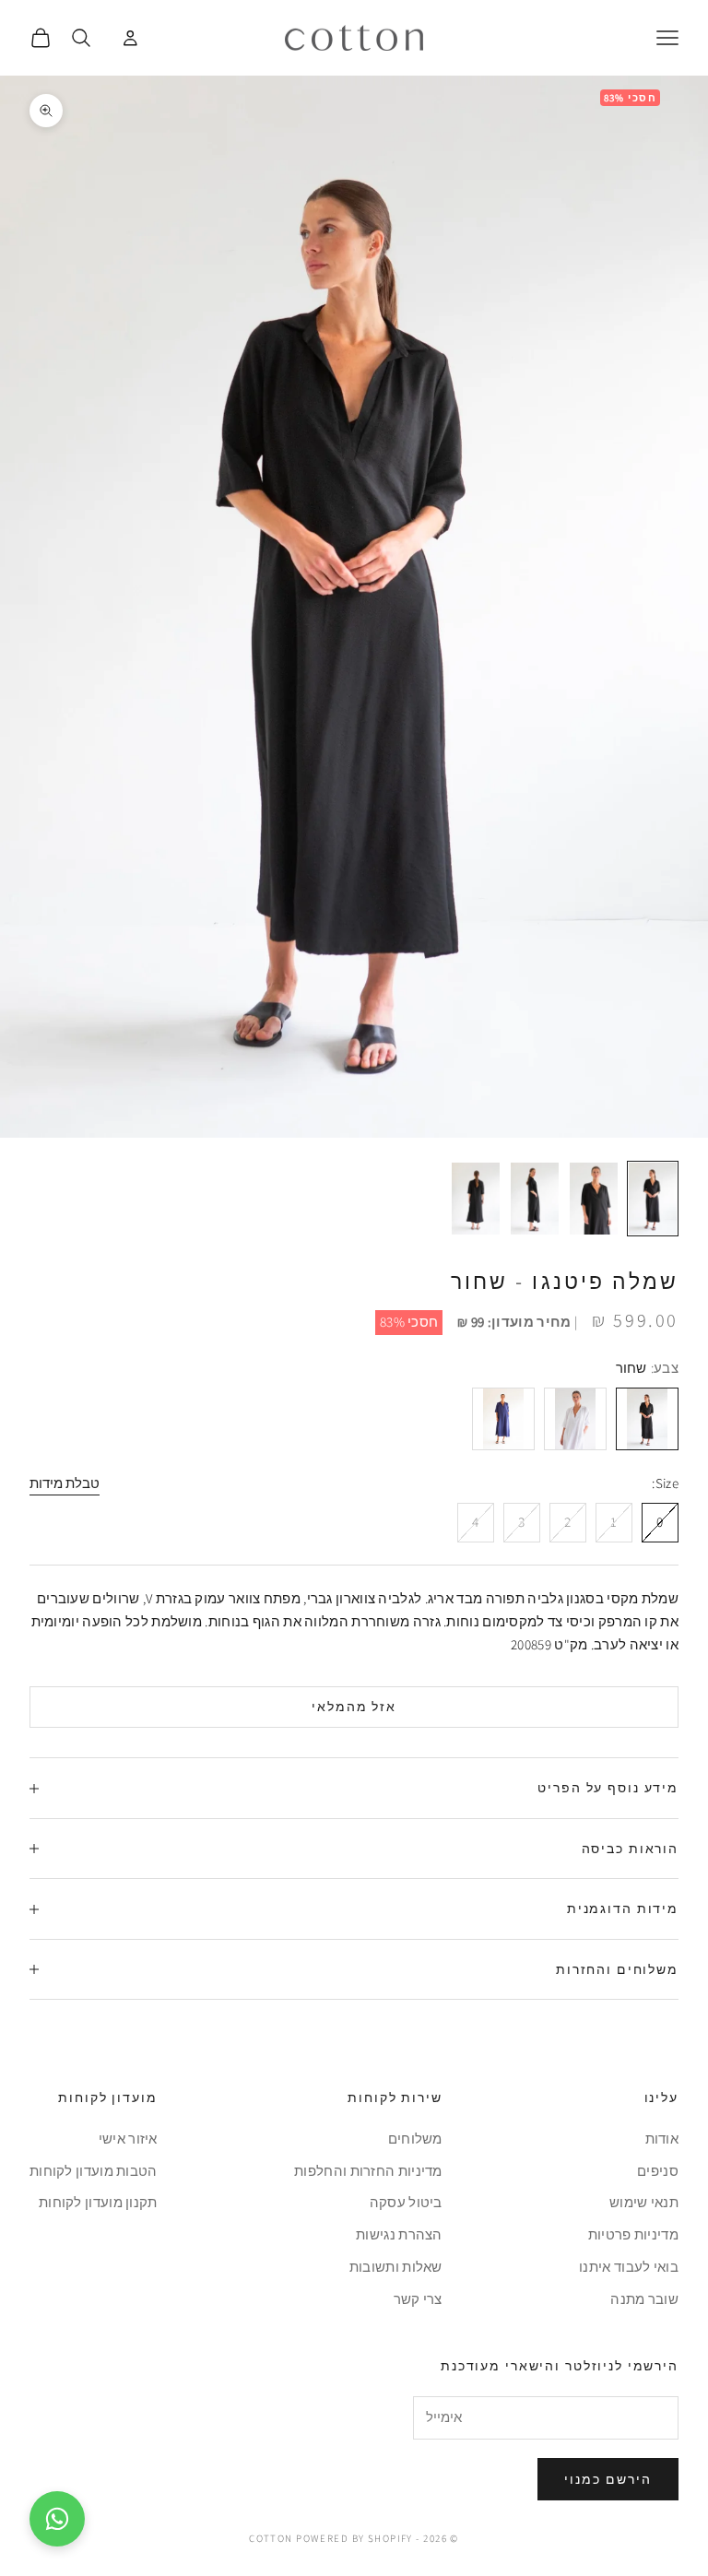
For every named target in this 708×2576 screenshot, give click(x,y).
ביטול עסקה (406, 2202)
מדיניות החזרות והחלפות (368, 2171)
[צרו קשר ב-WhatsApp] (57, 2519)
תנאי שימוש (644, 2202)
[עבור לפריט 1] (653, 1199)
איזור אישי (128, 2139)
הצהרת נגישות (399, 2234)
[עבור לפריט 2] (594, 1199)
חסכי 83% (409, 1322)
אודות (662, 2139)
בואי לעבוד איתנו (629, 2267)
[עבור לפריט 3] (535, 1199)
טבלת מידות (65, 1483)
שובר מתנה (644, 2299)
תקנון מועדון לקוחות (98, 2202)
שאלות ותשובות (396, 2267)
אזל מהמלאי (354, 1707)
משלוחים (415, 2139)
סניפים (658, 2171)
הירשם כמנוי (608, 2479)
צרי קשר (418, 2299)
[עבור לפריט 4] (476, 1199)
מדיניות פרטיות (633, 2234)
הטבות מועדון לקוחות (94, 2171)
